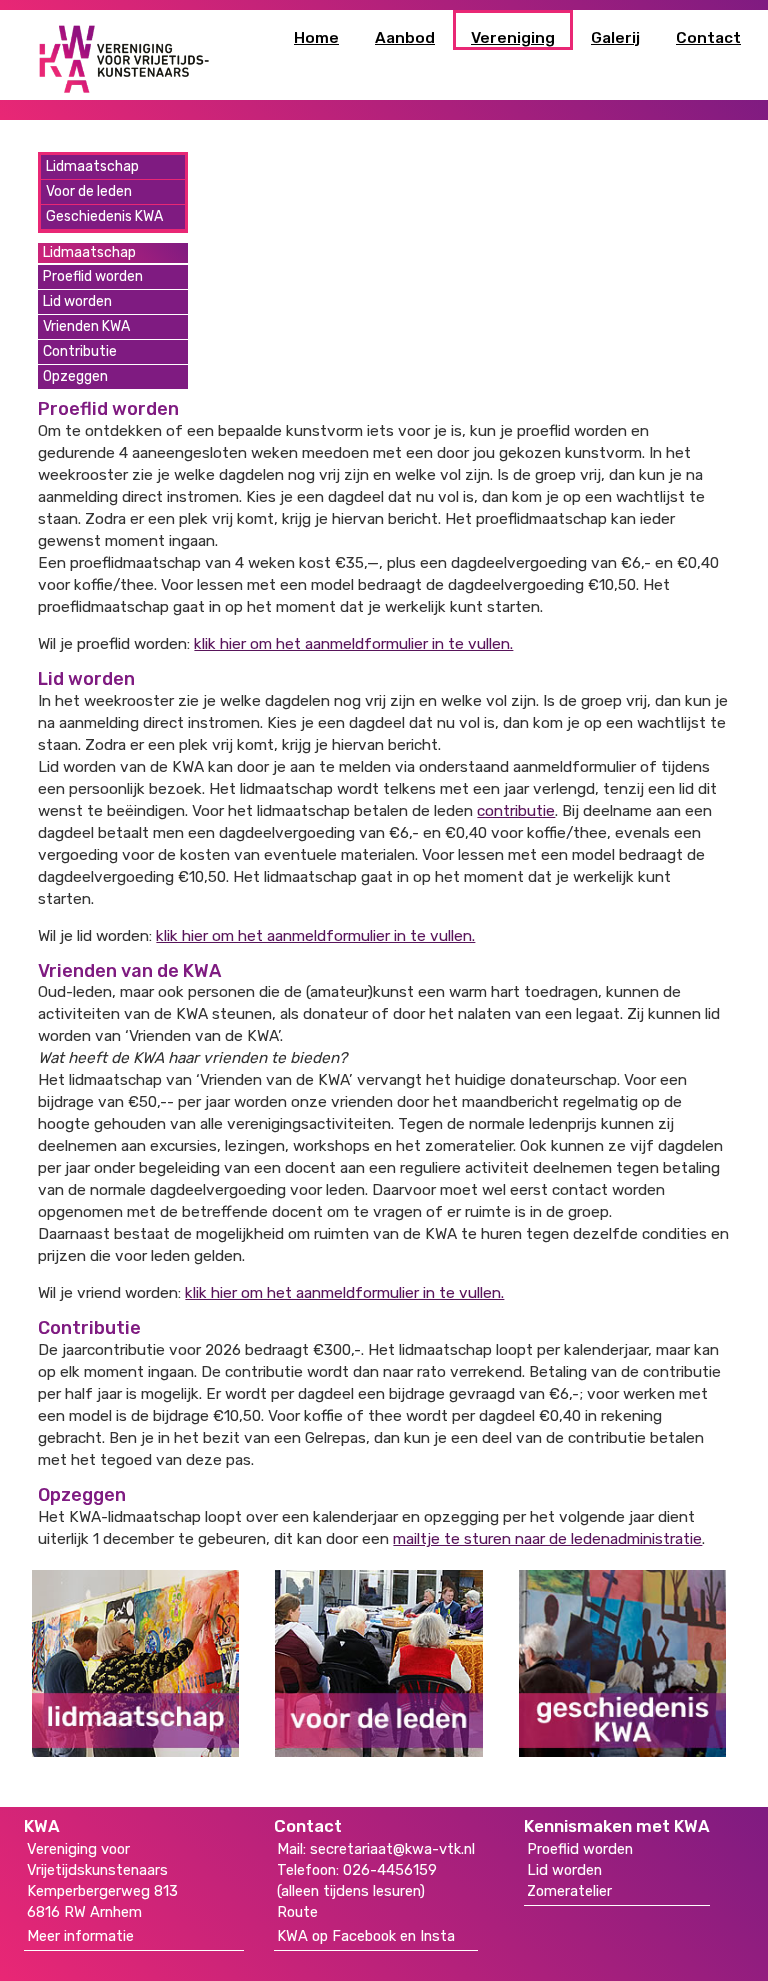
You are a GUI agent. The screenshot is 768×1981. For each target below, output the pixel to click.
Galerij (615, 38)
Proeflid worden (93, 276)
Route (297, 1912)
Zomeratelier (569, 1891)
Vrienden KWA (86, 326)
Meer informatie (80, 1936)
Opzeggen (75, 376)
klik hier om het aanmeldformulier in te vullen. (353, 644)
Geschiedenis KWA (104, 216)
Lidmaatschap (92, 166)
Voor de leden (89, 191)
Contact (708, 38)
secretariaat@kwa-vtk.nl (392, 1849)
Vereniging (513, 38)
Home (316, 38)
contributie (516, 811)
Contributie (80, 351)
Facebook (364, 1936)
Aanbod (405, 38)
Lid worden (77, 301)
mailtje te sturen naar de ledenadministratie (547, 1539)
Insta (437, 1936)
